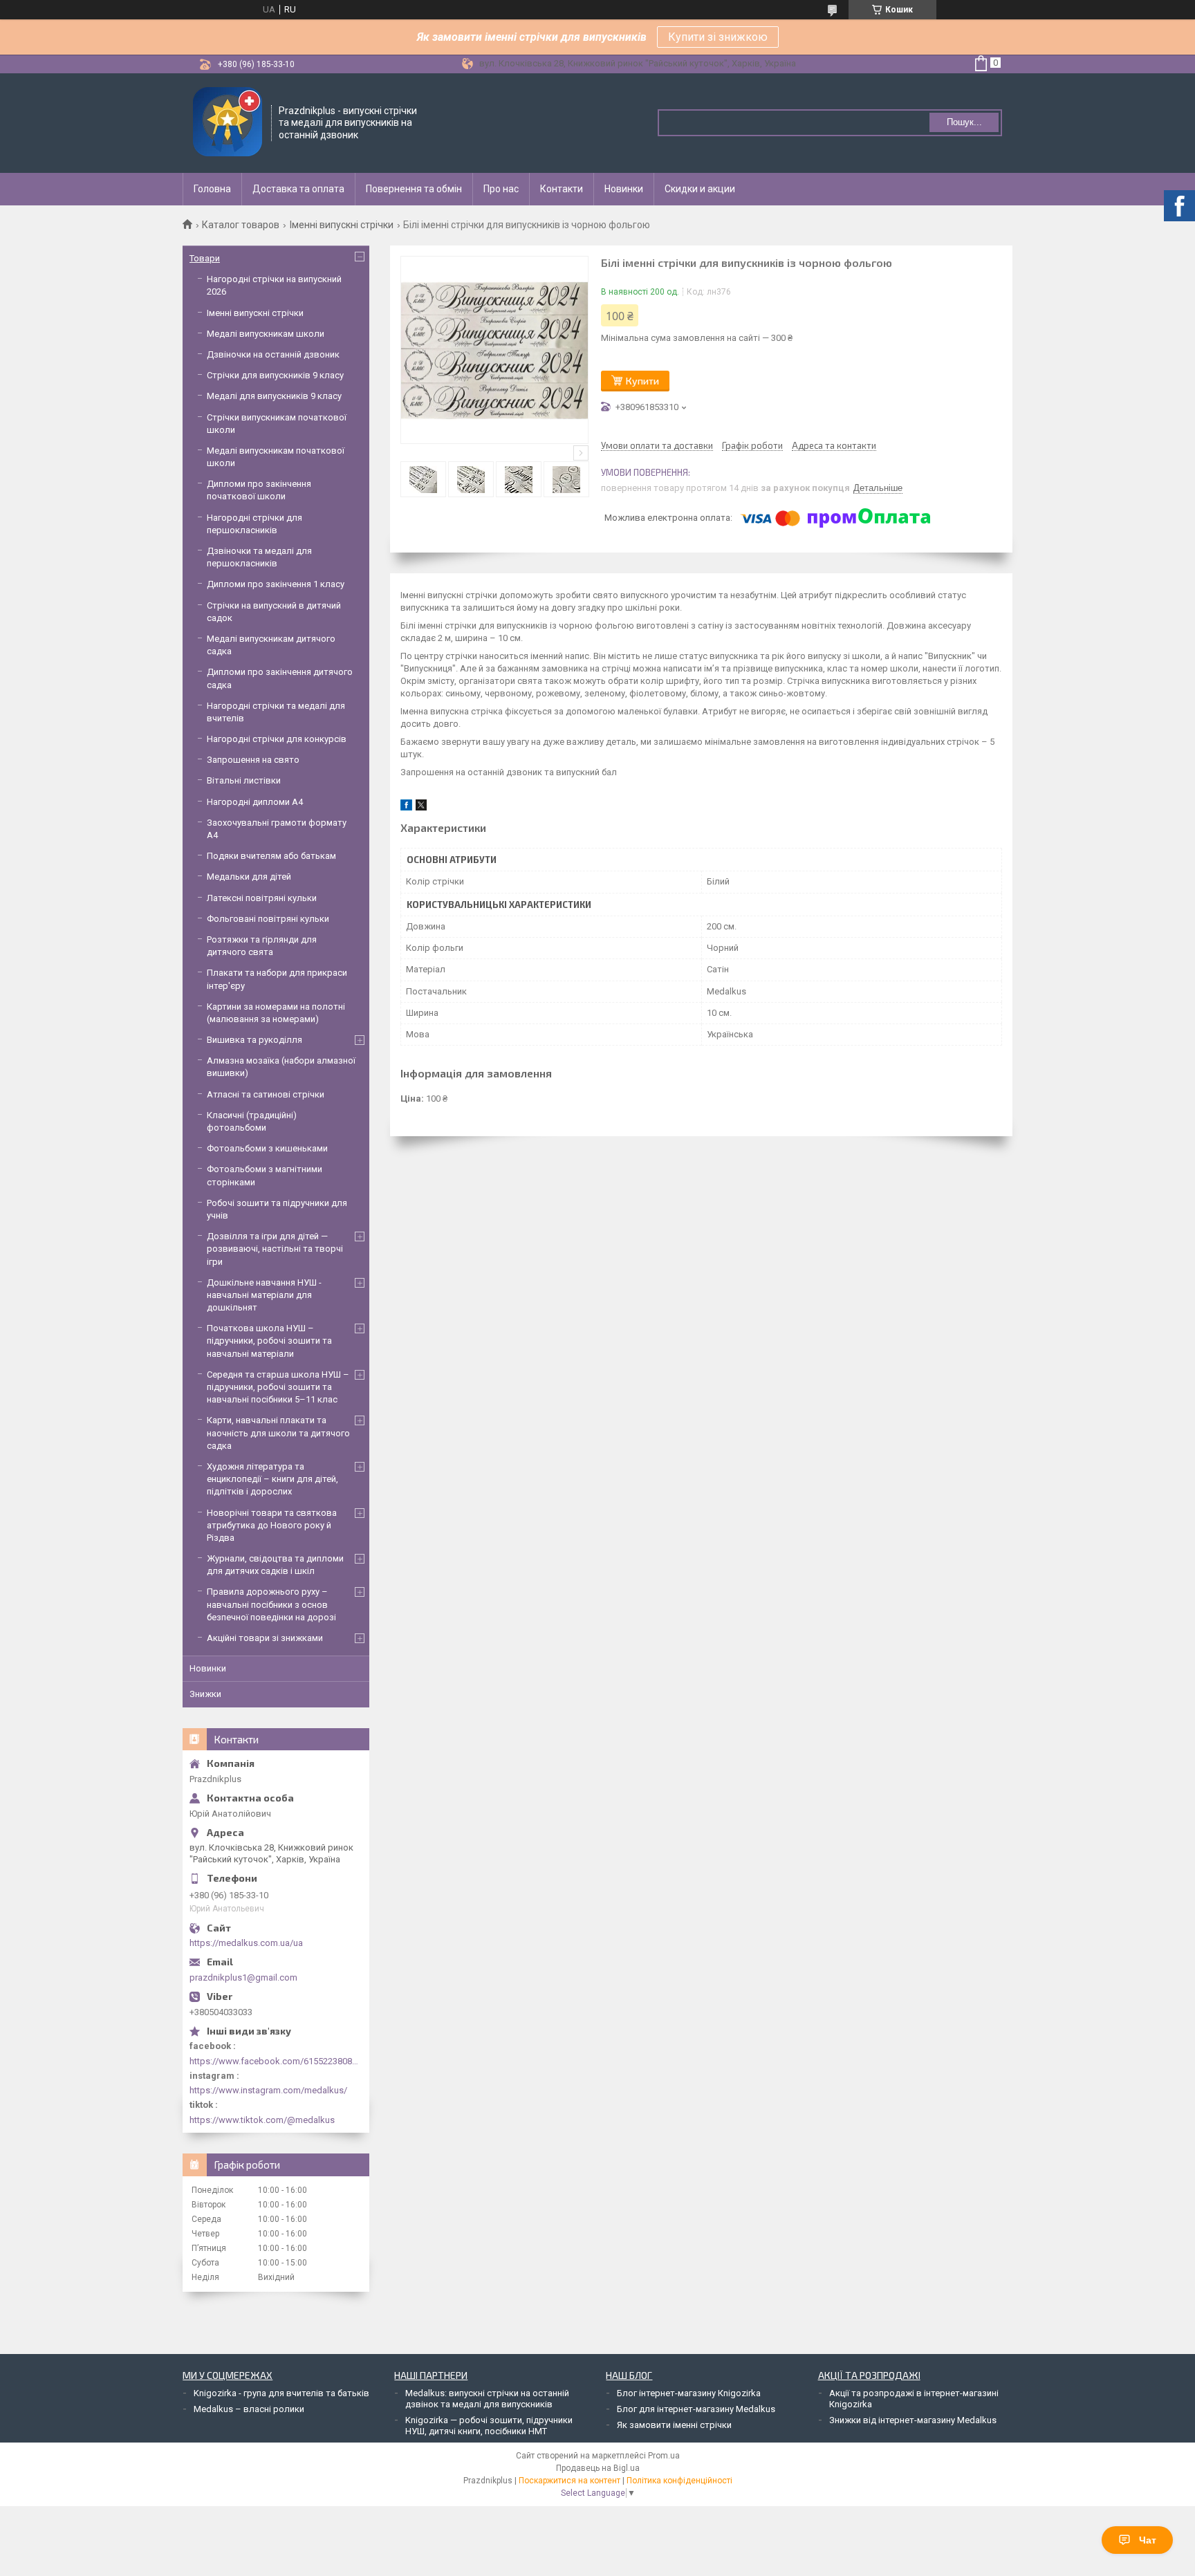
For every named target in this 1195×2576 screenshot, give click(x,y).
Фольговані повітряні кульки (268, 919)
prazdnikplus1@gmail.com (243, 1977)
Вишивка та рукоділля (254, 1040)
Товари (205, 258)
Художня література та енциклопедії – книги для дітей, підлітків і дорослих (272, 1479)
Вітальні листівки (244, 780)
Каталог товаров (241, 225)
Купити (642, 381)
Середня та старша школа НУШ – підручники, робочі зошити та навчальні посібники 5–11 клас (278, 1387)
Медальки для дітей (249, 877)
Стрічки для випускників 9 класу (275, 375)
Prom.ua (664, 2456)
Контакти (562, 189)
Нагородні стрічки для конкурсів (277, 739)
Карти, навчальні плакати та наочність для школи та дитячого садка (278, 1433)
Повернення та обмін (414, 189)
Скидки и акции (700, 189)
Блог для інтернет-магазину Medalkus (696, 2409)
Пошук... (964, 122)
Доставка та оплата (298, 189)
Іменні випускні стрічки (342, 225)
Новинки (624, 189)
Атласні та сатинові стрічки (266, 1094)
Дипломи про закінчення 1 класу (276, 584)
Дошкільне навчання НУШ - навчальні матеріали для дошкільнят (264, 1295)
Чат (1148, 2540)
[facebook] (406, 807)
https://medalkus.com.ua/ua (246, 1943)
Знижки (205, 1694)
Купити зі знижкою (718, 37)
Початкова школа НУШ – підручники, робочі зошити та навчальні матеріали (269, 1341)
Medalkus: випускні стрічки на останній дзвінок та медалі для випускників (487, 2399)
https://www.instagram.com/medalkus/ (268, 2090)
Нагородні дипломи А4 (255, 802)
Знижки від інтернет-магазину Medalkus (913, 2420)
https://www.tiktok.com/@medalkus (262, 2120)
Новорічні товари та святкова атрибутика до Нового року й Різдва (272, 1525)
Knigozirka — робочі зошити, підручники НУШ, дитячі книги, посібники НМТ (489, 2426)
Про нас (501, 189)
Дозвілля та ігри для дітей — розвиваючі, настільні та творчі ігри (275, 1249)
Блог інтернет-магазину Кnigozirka (689, 2393)
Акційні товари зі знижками (265, 1638)
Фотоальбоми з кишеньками (267, 1148)
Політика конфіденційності (679, 2481)
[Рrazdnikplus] (228, 123)
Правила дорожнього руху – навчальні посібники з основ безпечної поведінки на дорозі (271, 1604)
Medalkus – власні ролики (249, 2409)
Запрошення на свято (253, 760)
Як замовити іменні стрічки (674, 2425)
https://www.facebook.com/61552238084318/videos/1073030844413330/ (276, 2061)
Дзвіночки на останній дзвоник (273, 354)
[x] (421, 807)
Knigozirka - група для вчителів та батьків (281, 2393)
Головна (212, 189)
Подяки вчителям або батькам (271, 856)
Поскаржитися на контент (569, 2481)
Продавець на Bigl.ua (598, 2468)
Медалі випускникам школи (266, 334)
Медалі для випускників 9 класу (274, 396)
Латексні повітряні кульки (262, 898)
